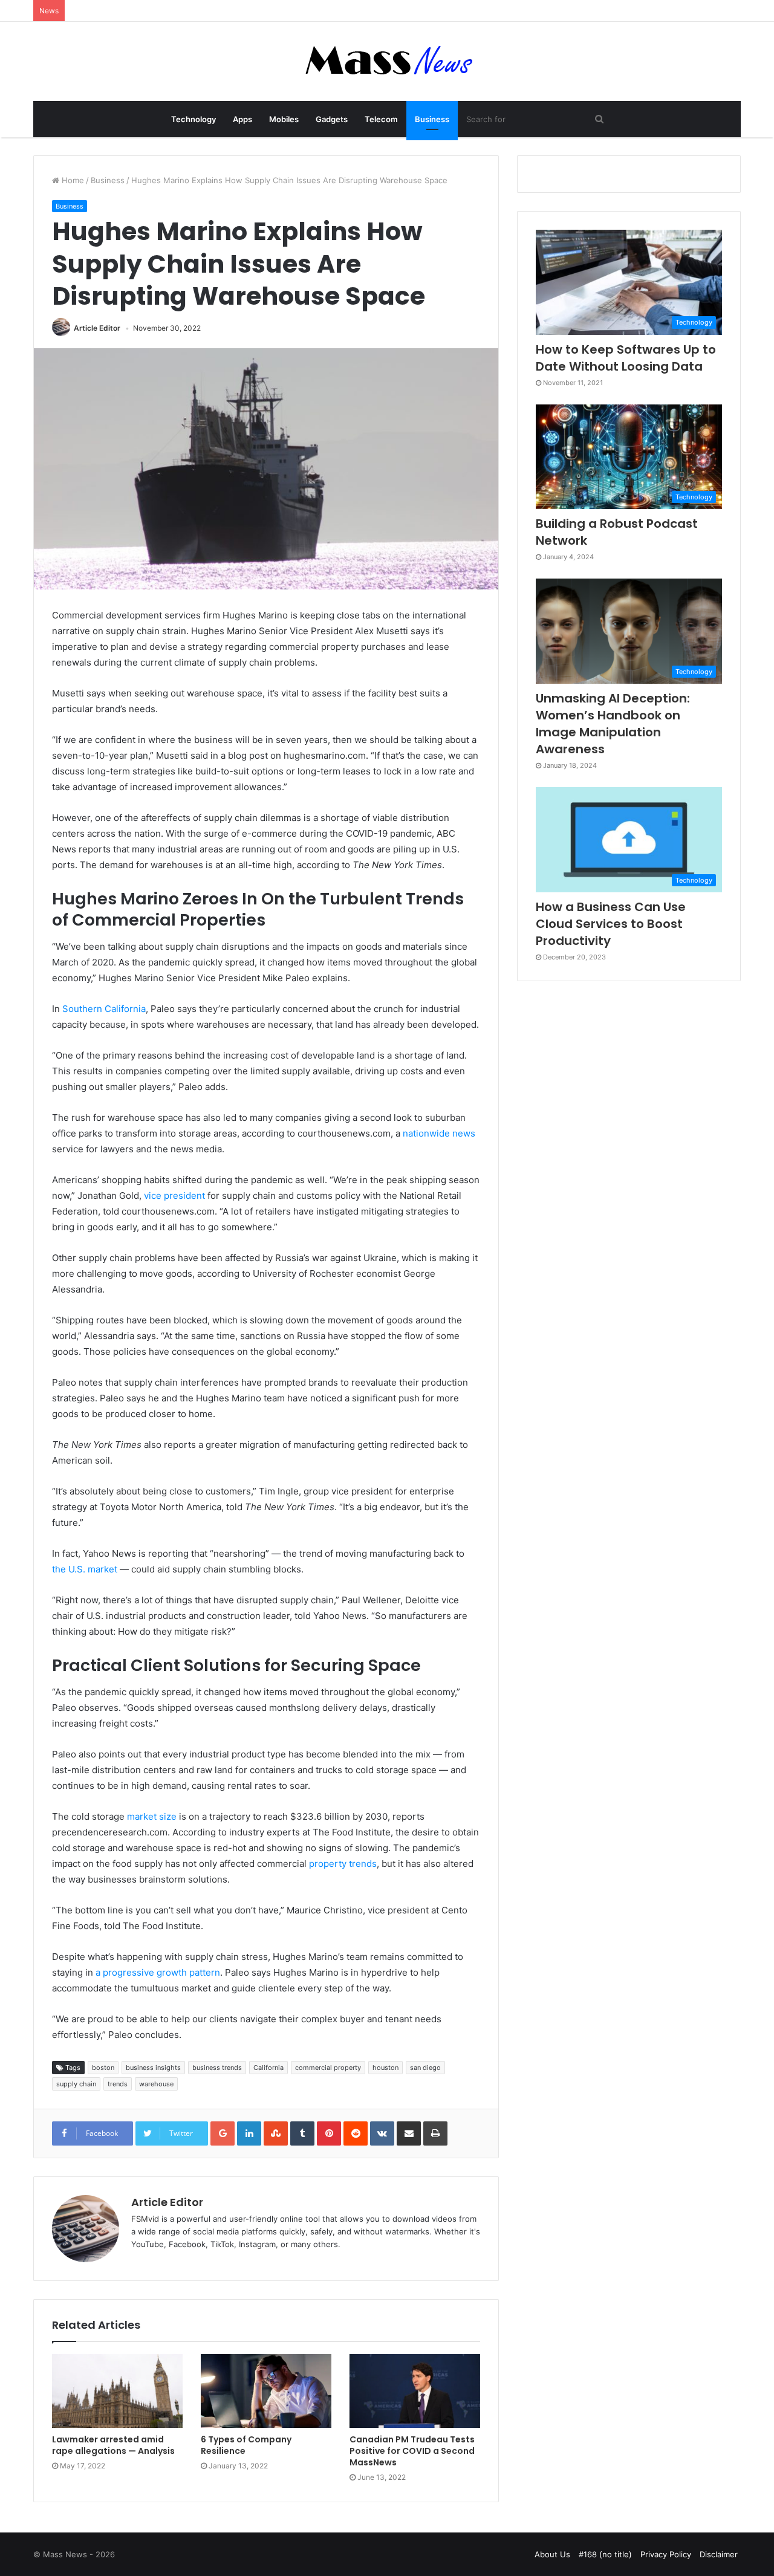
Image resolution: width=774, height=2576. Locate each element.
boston (103, 2068)
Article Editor (97, 328)
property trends (343, 1864)
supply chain (76, 2084)
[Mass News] (387, 61)
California (268, 2068)
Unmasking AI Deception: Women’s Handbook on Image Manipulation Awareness (613, 724)
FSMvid (145, 2219)
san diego (425, 2068)
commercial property (328, 2068)
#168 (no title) (605, 2554)
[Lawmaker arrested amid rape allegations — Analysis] (117, 2391)
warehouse (156, 2084)
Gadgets (332, 119)
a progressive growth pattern (158, 1972)
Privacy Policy (666, 2554)
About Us (552, 2554)
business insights (153, 2068)
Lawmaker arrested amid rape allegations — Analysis (113, 2445)
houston (385, 2068)
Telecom (381, 119)
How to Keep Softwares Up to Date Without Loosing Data (626, 358)
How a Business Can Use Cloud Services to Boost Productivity (611, 924)
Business (432, 119)
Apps (242, 119)
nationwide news (439, 1133)
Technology (193, 119)
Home (72, 180)
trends (118, 2084)
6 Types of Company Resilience (246, 2445)
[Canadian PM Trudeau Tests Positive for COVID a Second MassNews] (415, 2391)
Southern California (104, 1009)
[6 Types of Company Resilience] (266, 2391)
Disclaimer (719, 2554)
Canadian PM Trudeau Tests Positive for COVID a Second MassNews (412, 2451)
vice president (174, 1196)
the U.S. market (85, 1569)
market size (152, 1816)
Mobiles (284, 119)
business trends (217, 2068)
